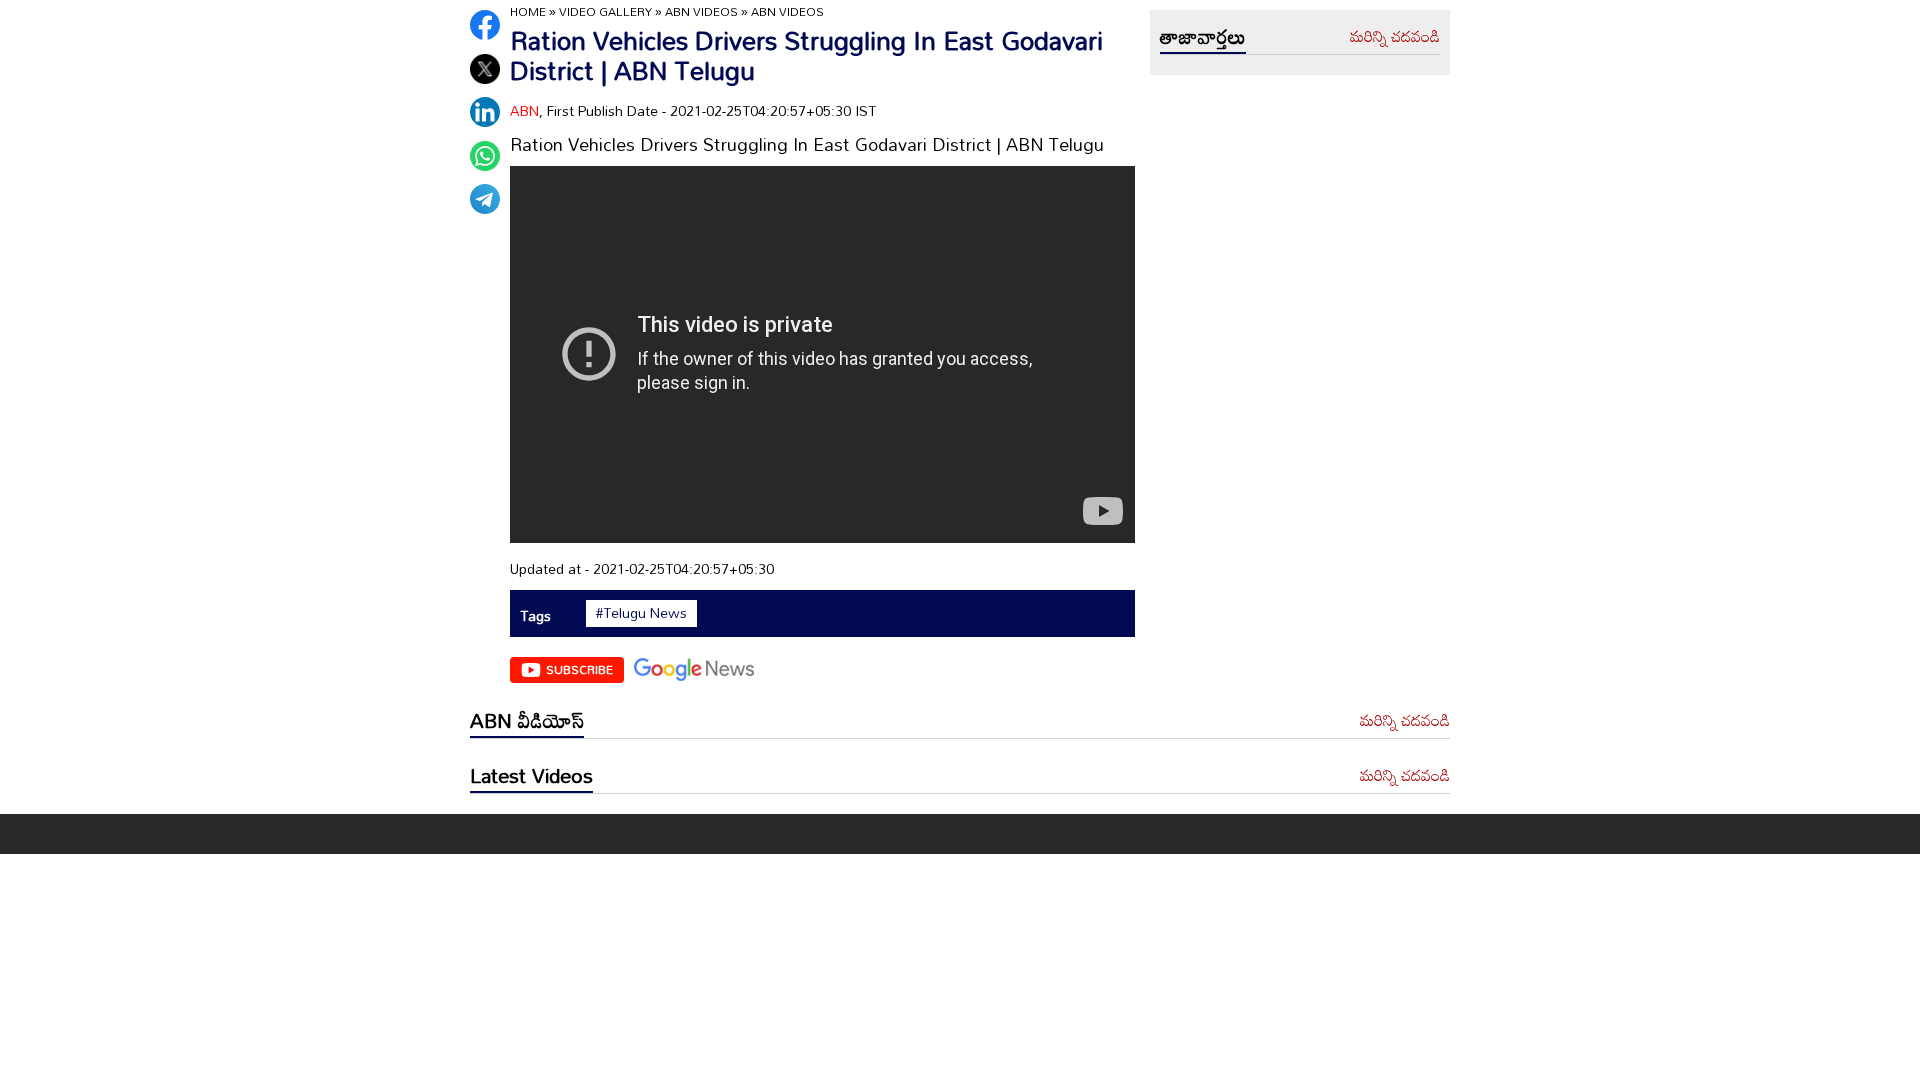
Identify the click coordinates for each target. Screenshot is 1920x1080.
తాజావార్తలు (1203, 36)
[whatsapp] (485, 156)
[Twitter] (485, 69)
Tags (535, 615)
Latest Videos (531, 775)
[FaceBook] (485, 25)
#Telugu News (641, 613)
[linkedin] (485, 112)
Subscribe (579, 669)
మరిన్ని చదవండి (1395, 37)
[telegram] (485, 199)
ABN (524, 110)
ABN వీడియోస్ (527, 720)
